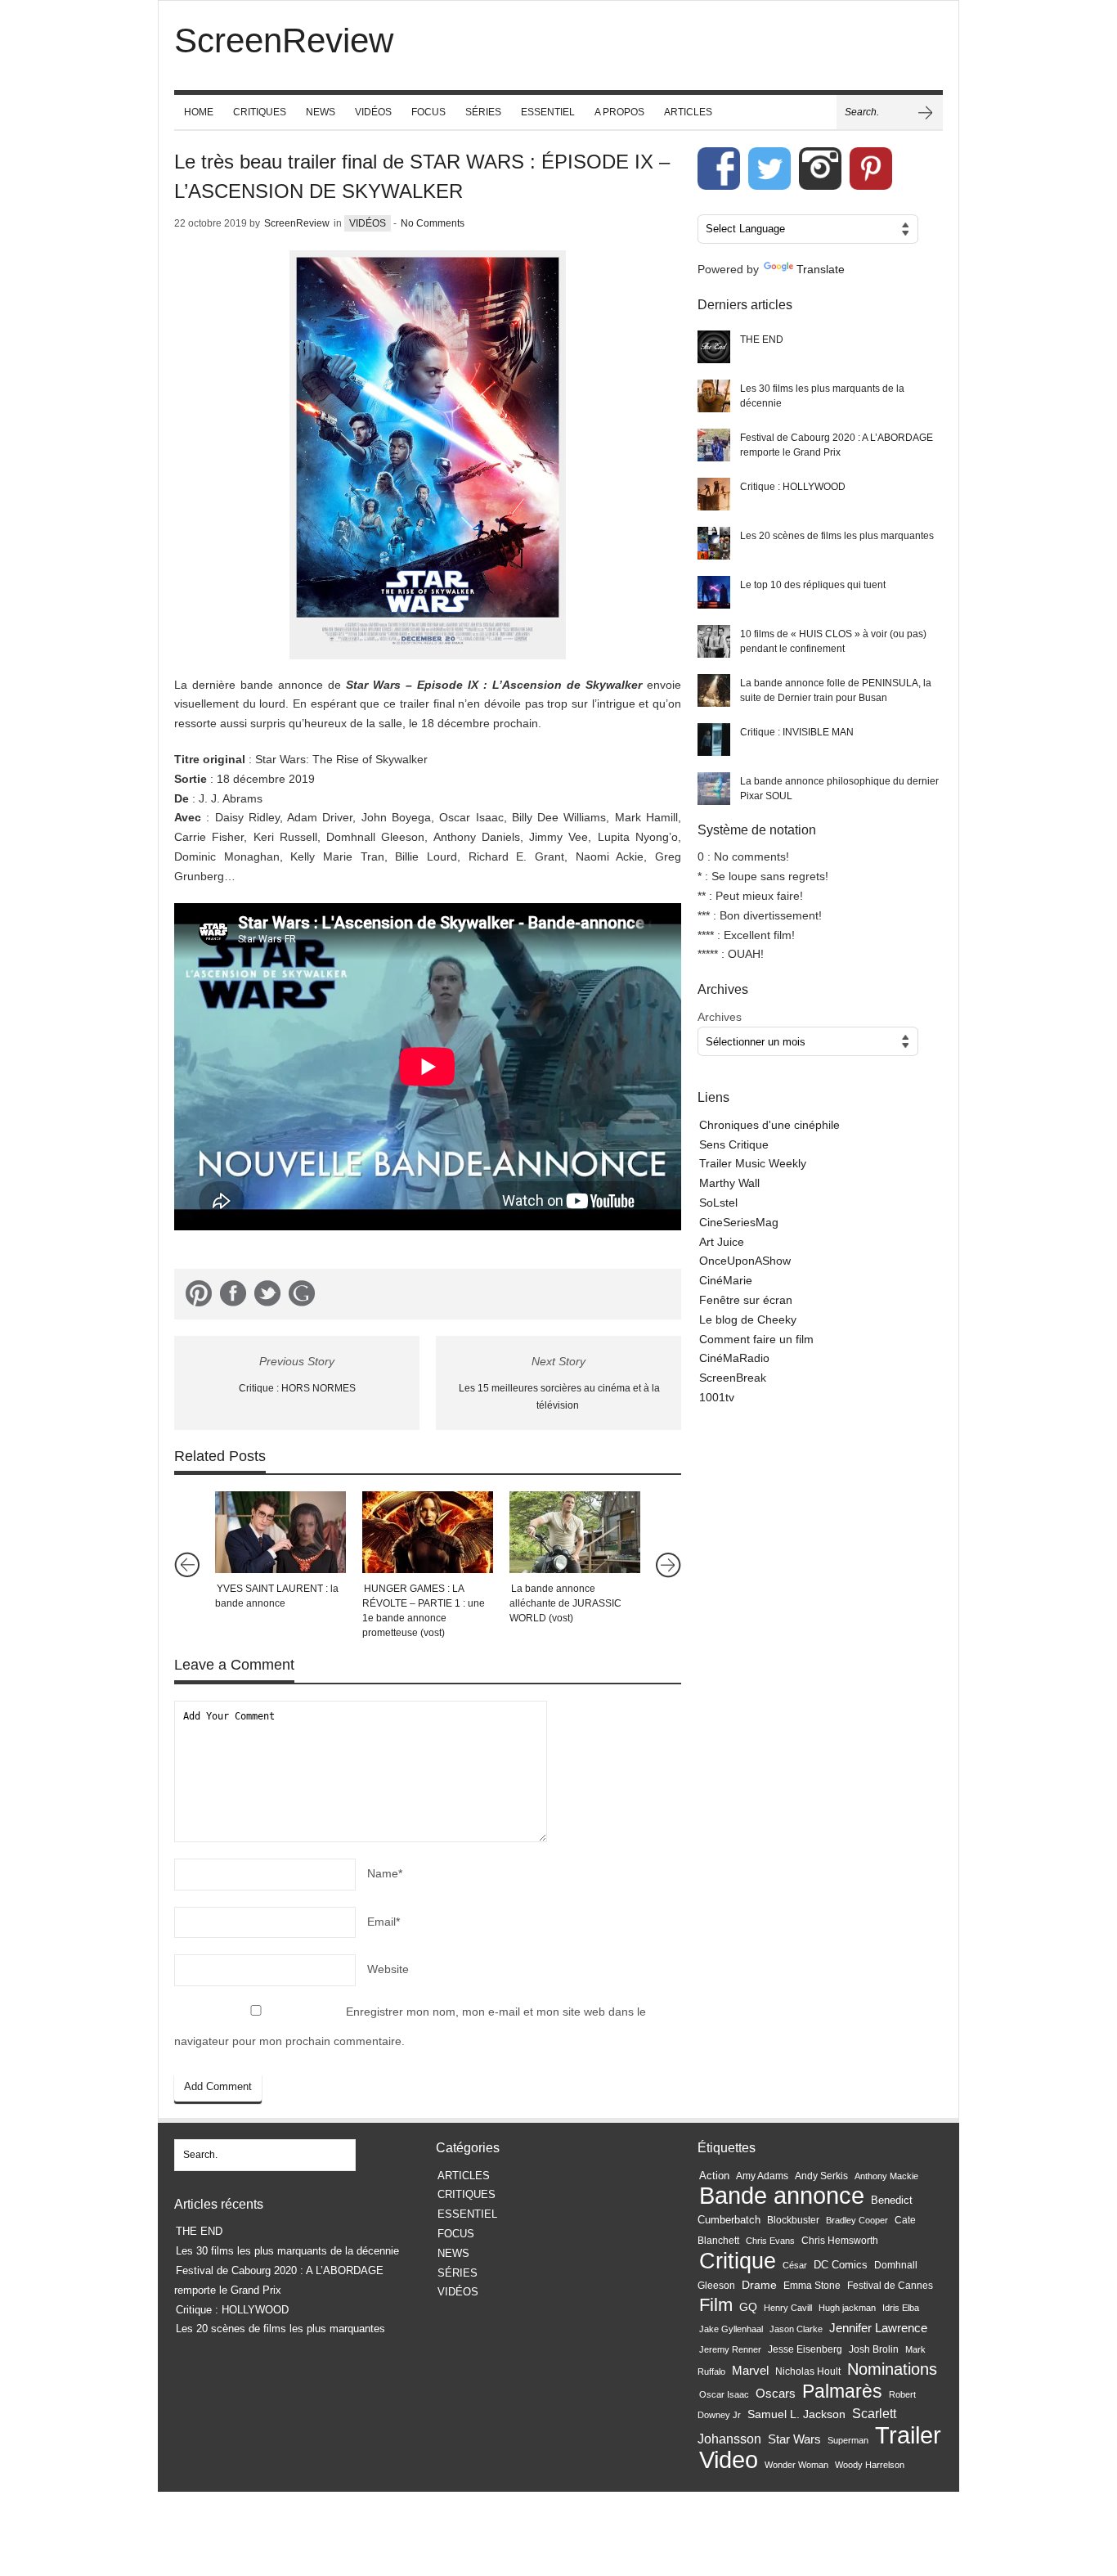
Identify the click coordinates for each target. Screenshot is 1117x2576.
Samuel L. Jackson (796, 2414)
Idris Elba (901, 2308)
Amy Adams (762, 2176)
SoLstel (718, 1203)
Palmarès (842, 2392)
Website (388, 1969)
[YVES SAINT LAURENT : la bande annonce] (280, 1532)
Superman (848, 2440)
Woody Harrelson (870, 2465)
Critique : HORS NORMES (297, 1388)
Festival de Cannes (890, 2286)
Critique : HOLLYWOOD (793, 487)
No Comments (433, 223)
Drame (759, 2285)
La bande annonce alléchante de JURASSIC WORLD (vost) (565, 1603)
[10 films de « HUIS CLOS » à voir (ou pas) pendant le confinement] (714, 641)
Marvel (750, 2370)
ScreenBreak (733, 1378)
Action (714, 2176)
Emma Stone (812, 2286)
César (795, 2265)
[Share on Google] (302, 1297)
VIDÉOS (373, 112)
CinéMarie (726, 1280)
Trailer (908, 2435)
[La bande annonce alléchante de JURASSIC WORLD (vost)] (575, 1532)
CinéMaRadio (734, 1358)
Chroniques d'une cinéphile (769, 1125)
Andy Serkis (821, 2176)
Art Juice (722, 1242)
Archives (720, 1017)
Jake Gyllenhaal (731, 2329)
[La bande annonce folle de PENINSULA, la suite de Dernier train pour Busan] (714, 690)
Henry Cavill (788, 2308)
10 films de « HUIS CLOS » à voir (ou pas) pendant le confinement (833, 641)
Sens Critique (734, 1144)
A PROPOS (619, 112)
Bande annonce (782, 2195)
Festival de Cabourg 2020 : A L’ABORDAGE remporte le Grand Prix (837, 445)
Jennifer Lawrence (878, 2328)
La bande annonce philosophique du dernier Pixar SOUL (839, 789)
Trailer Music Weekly (753, 1163)
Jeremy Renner (730, 2349)
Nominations (892, 2369)
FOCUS (428, 112)
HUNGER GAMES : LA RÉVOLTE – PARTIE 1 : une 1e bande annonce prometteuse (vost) (424, 1611)
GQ (748, 2307)
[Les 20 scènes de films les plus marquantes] (714, 543)
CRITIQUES (260, 112)
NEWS (321, 112)
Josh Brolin (874, 2349)
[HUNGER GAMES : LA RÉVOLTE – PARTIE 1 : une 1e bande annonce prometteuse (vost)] (428, 1532)
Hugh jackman (847, 2308)
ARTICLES (688, 112)
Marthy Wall (729, 1183)
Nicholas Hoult (808, 2371)
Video (729, 2460)
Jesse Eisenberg (805, 2349)
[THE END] (714, 347)
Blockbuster (793, 2220)
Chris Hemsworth (840, 2241)
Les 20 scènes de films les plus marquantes (837, 536)
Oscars (776, 2394)
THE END (762, 339)
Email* (384, 1922)
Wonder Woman (796, 2465)
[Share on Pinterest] (199, 1297)
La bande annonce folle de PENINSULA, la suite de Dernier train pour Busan (836, 690)
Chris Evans (770, 2241)
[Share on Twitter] (267, 1297)
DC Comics (841, 2265)
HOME (199, 112)
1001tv (717, 1397)
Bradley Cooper (857, 2220)
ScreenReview (297, 223)
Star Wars (794, 2439)
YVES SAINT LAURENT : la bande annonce (277, 1596)
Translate (821, 269)
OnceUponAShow (745, 1261)
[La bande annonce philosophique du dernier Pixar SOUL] (714, 789)
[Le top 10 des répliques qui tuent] (714, 592)
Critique (738, 2261)
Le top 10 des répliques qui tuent (813, 585)
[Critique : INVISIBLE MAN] (714, 740)
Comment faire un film (756, 1339)
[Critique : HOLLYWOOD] (714, 494)
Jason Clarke (796, 2329)
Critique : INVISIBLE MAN (797, 732)
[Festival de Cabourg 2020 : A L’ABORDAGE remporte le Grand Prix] (714, 445)
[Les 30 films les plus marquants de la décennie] (714, 396)
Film (716, 2305)
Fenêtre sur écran (746, 1300)
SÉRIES (483, 112)
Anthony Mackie (886, 2176)
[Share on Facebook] (233, 1297)
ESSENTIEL (548, 112)
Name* (385, 1873)
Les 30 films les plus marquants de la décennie (822, 396)
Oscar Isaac (724, 2394)
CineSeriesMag (739, 1222)
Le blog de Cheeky (748, 1319)
